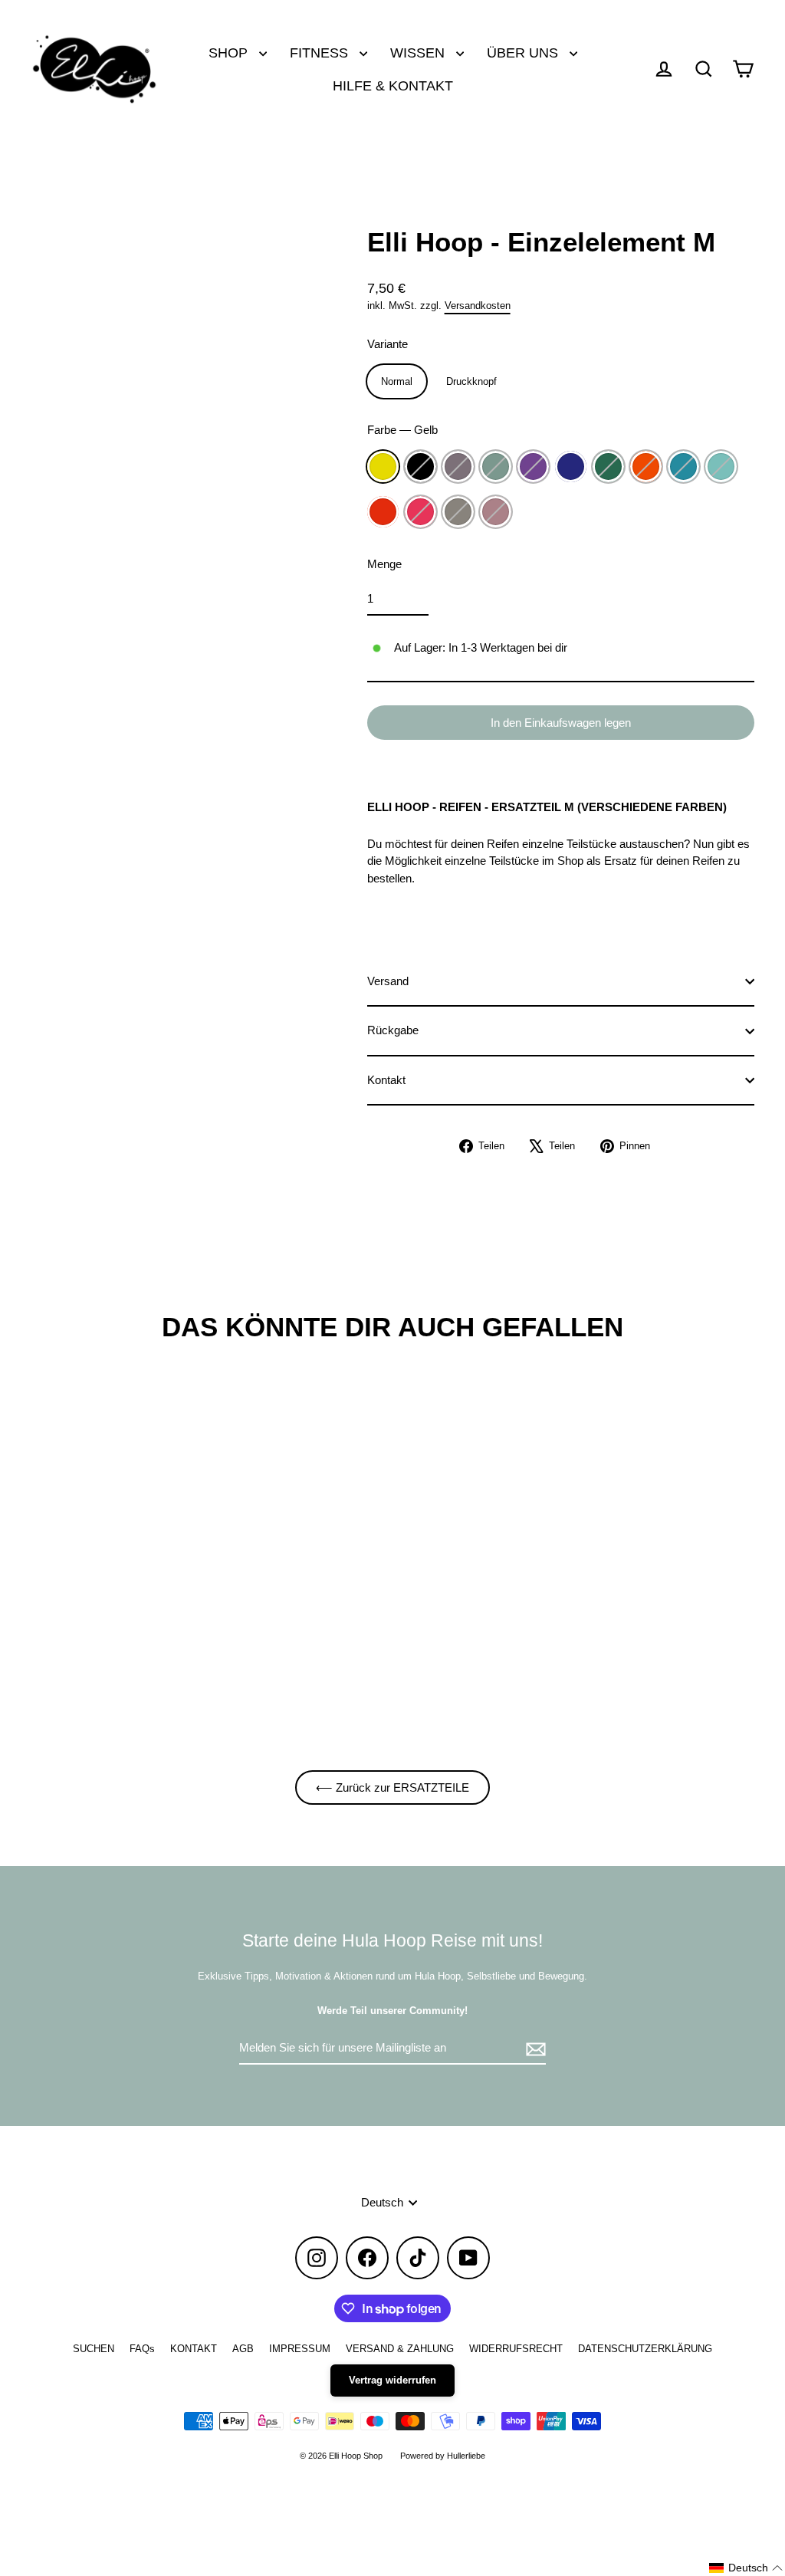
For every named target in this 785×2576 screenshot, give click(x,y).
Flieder (458, 467)
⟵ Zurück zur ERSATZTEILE (392, 1787)
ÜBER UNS (524, 53)
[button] (746, 2568)
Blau (571, 467)
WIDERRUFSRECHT (516, 2349)
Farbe (402, 430)
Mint (721, 467)
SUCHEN (94, 2349)
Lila (533, 467)
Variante (388, 344)
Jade (496, 467)
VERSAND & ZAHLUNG (400, 2349)
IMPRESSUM (300, 2349)
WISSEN (419, 53)
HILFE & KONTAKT (393, 85)
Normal (397, 381)
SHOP (230, 53)
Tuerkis (683, 467)
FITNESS (321, 53)
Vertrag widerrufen (392, 2380)
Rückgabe (393, 1030)
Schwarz (420, 467)
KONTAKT (194, 2349)
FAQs (142, 2349)
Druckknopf (471, 381)
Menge (384, 564)
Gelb (383, 467)
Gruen (608, 467)
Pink (420, 512)
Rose (496, 512)
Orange (646, 467)
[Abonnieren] (534, 2049)
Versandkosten (478, 306)
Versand (388, 981)
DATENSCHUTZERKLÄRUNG (645, 2349)
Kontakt (386, 1080)
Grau (458, 512)
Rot (383, 512)
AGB (243, 2349)
